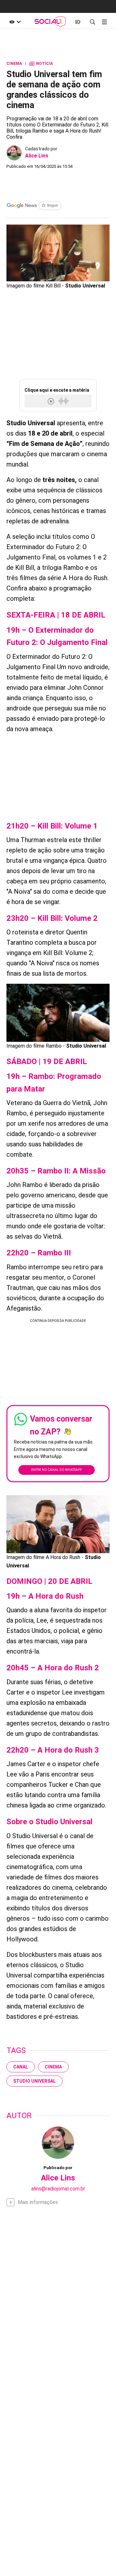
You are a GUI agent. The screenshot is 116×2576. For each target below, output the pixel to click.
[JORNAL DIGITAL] (78, 22)
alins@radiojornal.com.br (58, 2189)
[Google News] (34, 206)
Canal (21, 2067)
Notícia (41, 64)
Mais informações (38, 2202)
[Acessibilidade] (15, 22)
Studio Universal (34, 2081)
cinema (53, 2067)
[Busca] (92, 22)
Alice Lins (37, 156)
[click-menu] (104, 22)
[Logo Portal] (50, 22)
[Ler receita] (52, 401)
